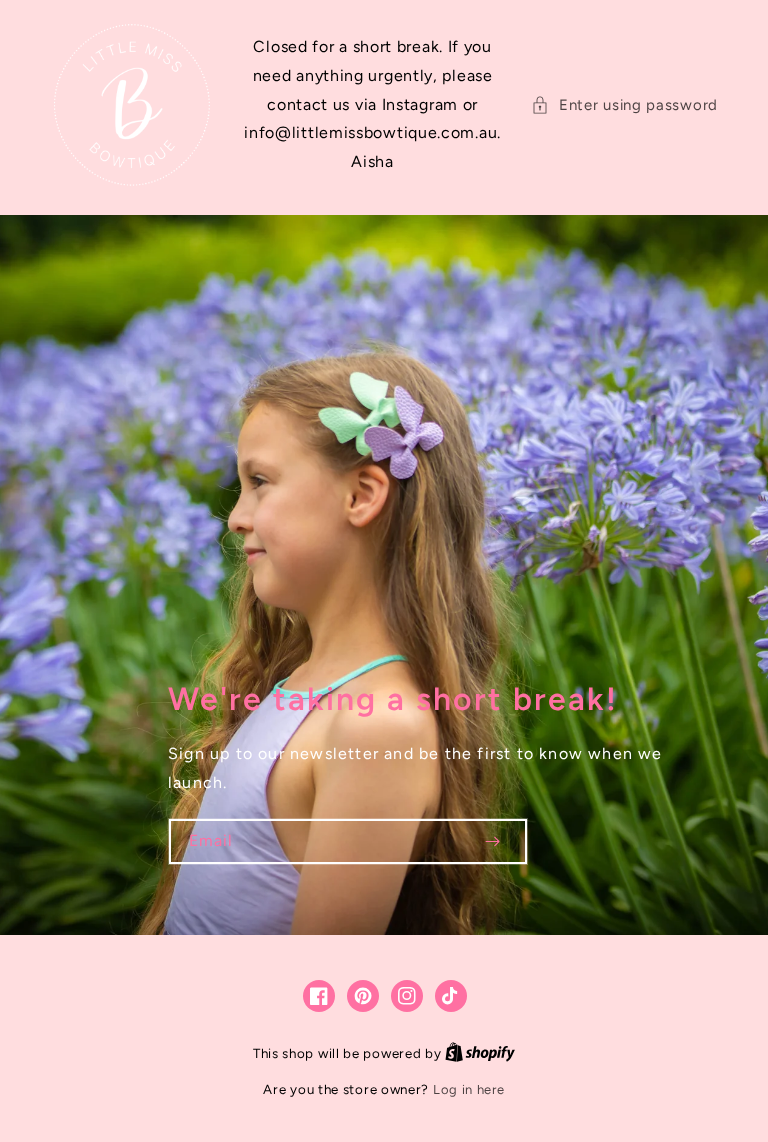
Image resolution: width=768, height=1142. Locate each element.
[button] (624, 105)
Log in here (469, 1089)
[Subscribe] (492, 841)
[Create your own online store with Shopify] (480, 1053)
